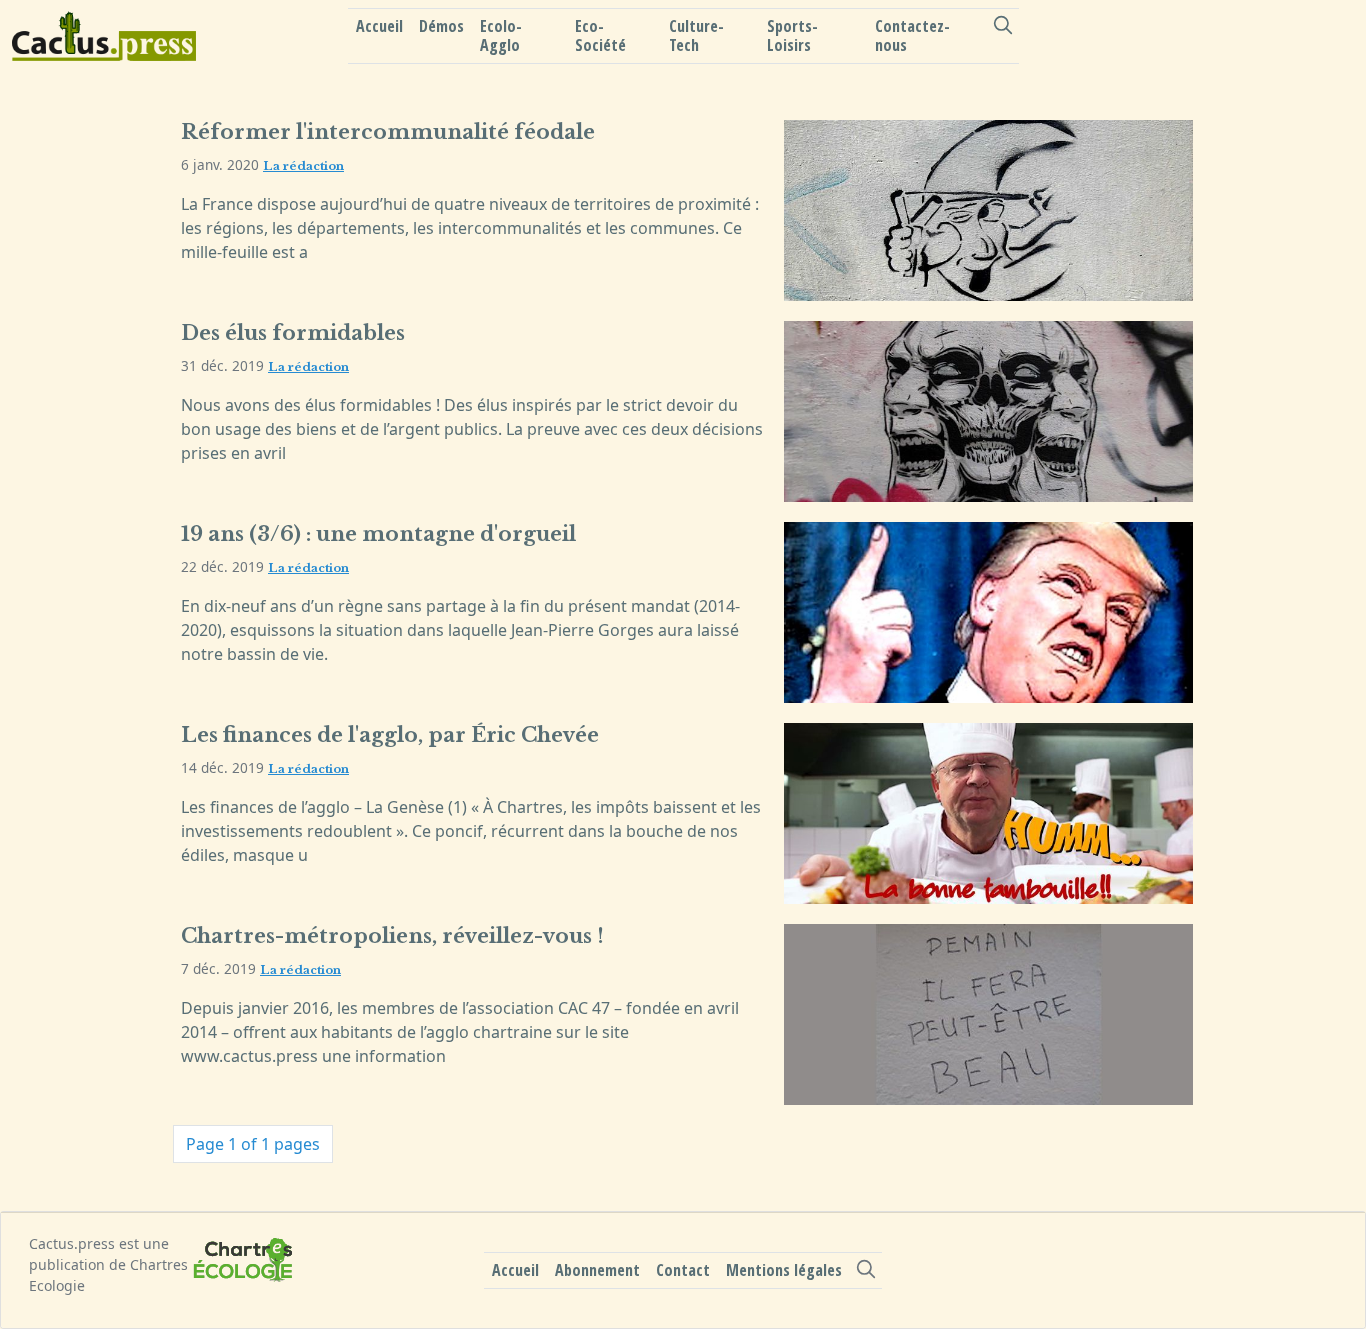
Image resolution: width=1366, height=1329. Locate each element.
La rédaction (303, 166)
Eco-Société (600, 35)
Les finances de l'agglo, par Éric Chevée (390, 735)
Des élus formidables (293, 333)
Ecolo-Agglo (501, 35)
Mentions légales (784, 1270)
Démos (441, 26)
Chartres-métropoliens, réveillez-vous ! (392, 936)
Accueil (379, 26)
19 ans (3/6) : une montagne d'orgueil (378, 534)
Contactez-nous (912, 35)
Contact (683, 1270)
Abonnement (597, 1270)
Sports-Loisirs (792, 35)
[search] (1002, 25)
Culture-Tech (696, 35)
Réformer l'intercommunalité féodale (388, 132)
